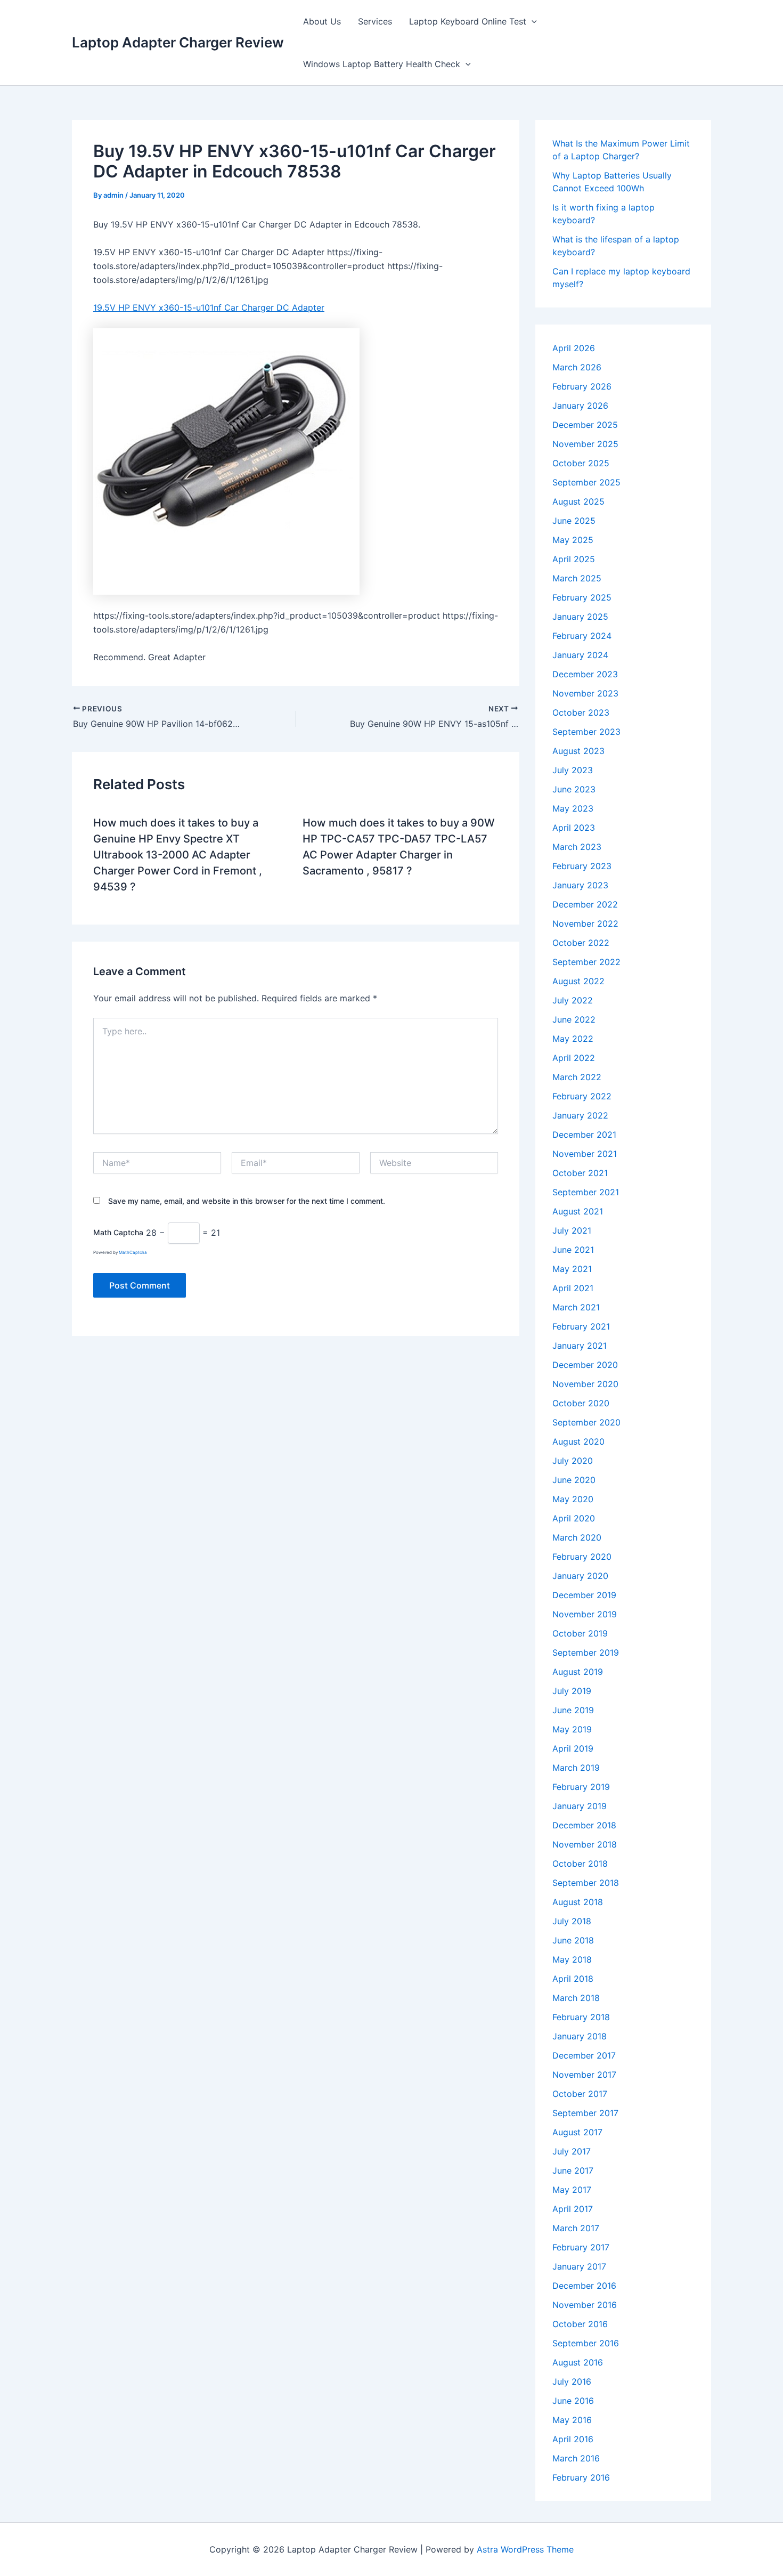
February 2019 (581, 1787)
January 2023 (580, 885)
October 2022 (581, 943)
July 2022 (573, 1000)
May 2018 (572, 1959)
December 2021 (584, 1135)
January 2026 (580, 406)
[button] (532, 21)
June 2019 (573, 1710)
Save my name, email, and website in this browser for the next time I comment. (247, 1201)
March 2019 (576, 1768)
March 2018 (576, 1998)
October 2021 (580, 1173)
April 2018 (573, 1979)
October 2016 (580, 2324)
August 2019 (578, 1672)
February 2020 (582, 1557)
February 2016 (581, 2477)
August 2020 (578, 1441)
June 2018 (573, 1940)
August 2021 (578, 1211)
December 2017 (584, 2055)
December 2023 (585, 674)
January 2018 (580, 2036)
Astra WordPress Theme (525, 2549)
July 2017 (572, 2151)
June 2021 (573, 1250)
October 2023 (581, 712)
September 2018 (586, 1883)
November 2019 (585, 1614)
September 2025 (586, 482)
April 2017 (573, 2209)
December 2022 (585, 904)
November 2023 (585, 693)
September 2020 (586, 1422)
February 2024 (582, 636)
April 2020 (574, 1518)
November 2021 (585, 1154)
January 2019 (580, 1806)
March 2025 (577, 578)
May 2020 (573, 1499)
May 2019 (572, 1729)
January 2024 (580, 655)
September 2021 (586, 1192)
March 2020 (577, 1537)
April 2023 (574, 828)
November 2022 (585, 924)
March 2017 (576, 2228)
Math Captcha (118, 1233)
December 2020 (585, 1365)
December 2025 (585, 425)
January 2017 (579, 2266)
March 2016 (576, 2458)
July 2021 (572, 1230)
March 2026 (577, 367)
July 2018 (572, 1921)
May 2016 (572, 2420)
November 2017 (584, 2075)
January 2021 (580, 1346)
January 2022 (580, 1115)
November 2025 (585, 444)
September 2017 (585, 2113)
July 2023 (573, 770)
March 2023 (577, 847)
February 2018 (581, 2017)
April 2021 (573, 1288)
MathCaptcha (133, 1252)
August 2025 (578, 501)
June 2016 (573, 2401)
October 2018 (580, 1864)
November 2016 (585, 2305)
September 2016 (586, 2343)
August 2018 (578, 1902)
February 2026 (582, 386)
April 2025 (574, 559)
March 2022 (577, 1077)
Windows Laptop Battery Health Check (382, 64)
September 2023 (586, 732)
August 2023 (578, 751)
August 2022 (578, 981)
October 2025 (581, 463)
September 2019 (586, 1652)
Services (375, 21)
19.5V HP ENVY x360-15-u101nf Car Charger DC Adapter (209, 307)
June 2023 (574, 789)
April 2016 (573, 2439)
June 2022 (574, 1019)
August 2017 (577, 2132)
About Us (322, 21)
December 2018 (584, 1825)
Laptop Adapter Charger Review (178, 42)
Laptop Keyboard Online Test (468, 21)
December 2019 (584, 1595)
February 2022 (582, 1096)
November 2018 (585, 1844)
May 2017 (572, 2190)
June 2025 (574, 521)
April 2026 (574, 348)
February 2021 (581, 1326)
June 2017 (573, 2170)
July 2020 (573, 1461)
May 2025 (573, 540)
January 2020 (580, 1576)
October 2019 (580, 1633)
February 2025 (582, 597)
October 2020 (581, 1403)
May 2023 (573, 808)
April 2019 (573, 1748)
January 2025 (580, 617)
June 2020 (574, 1480)
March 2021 (576, 1307)
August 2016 (578, 2362)
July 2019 (572, 1691)
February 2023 (582, 866)
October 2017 (580, 2094)
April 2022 (574, 1058)
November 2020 (585, 1384)
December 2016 (584, 2286)
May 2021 (572, 1269)
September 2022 (586, 962)
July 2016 (572, 2381)
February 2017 (581, 2247)
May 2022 (573, 1039)
